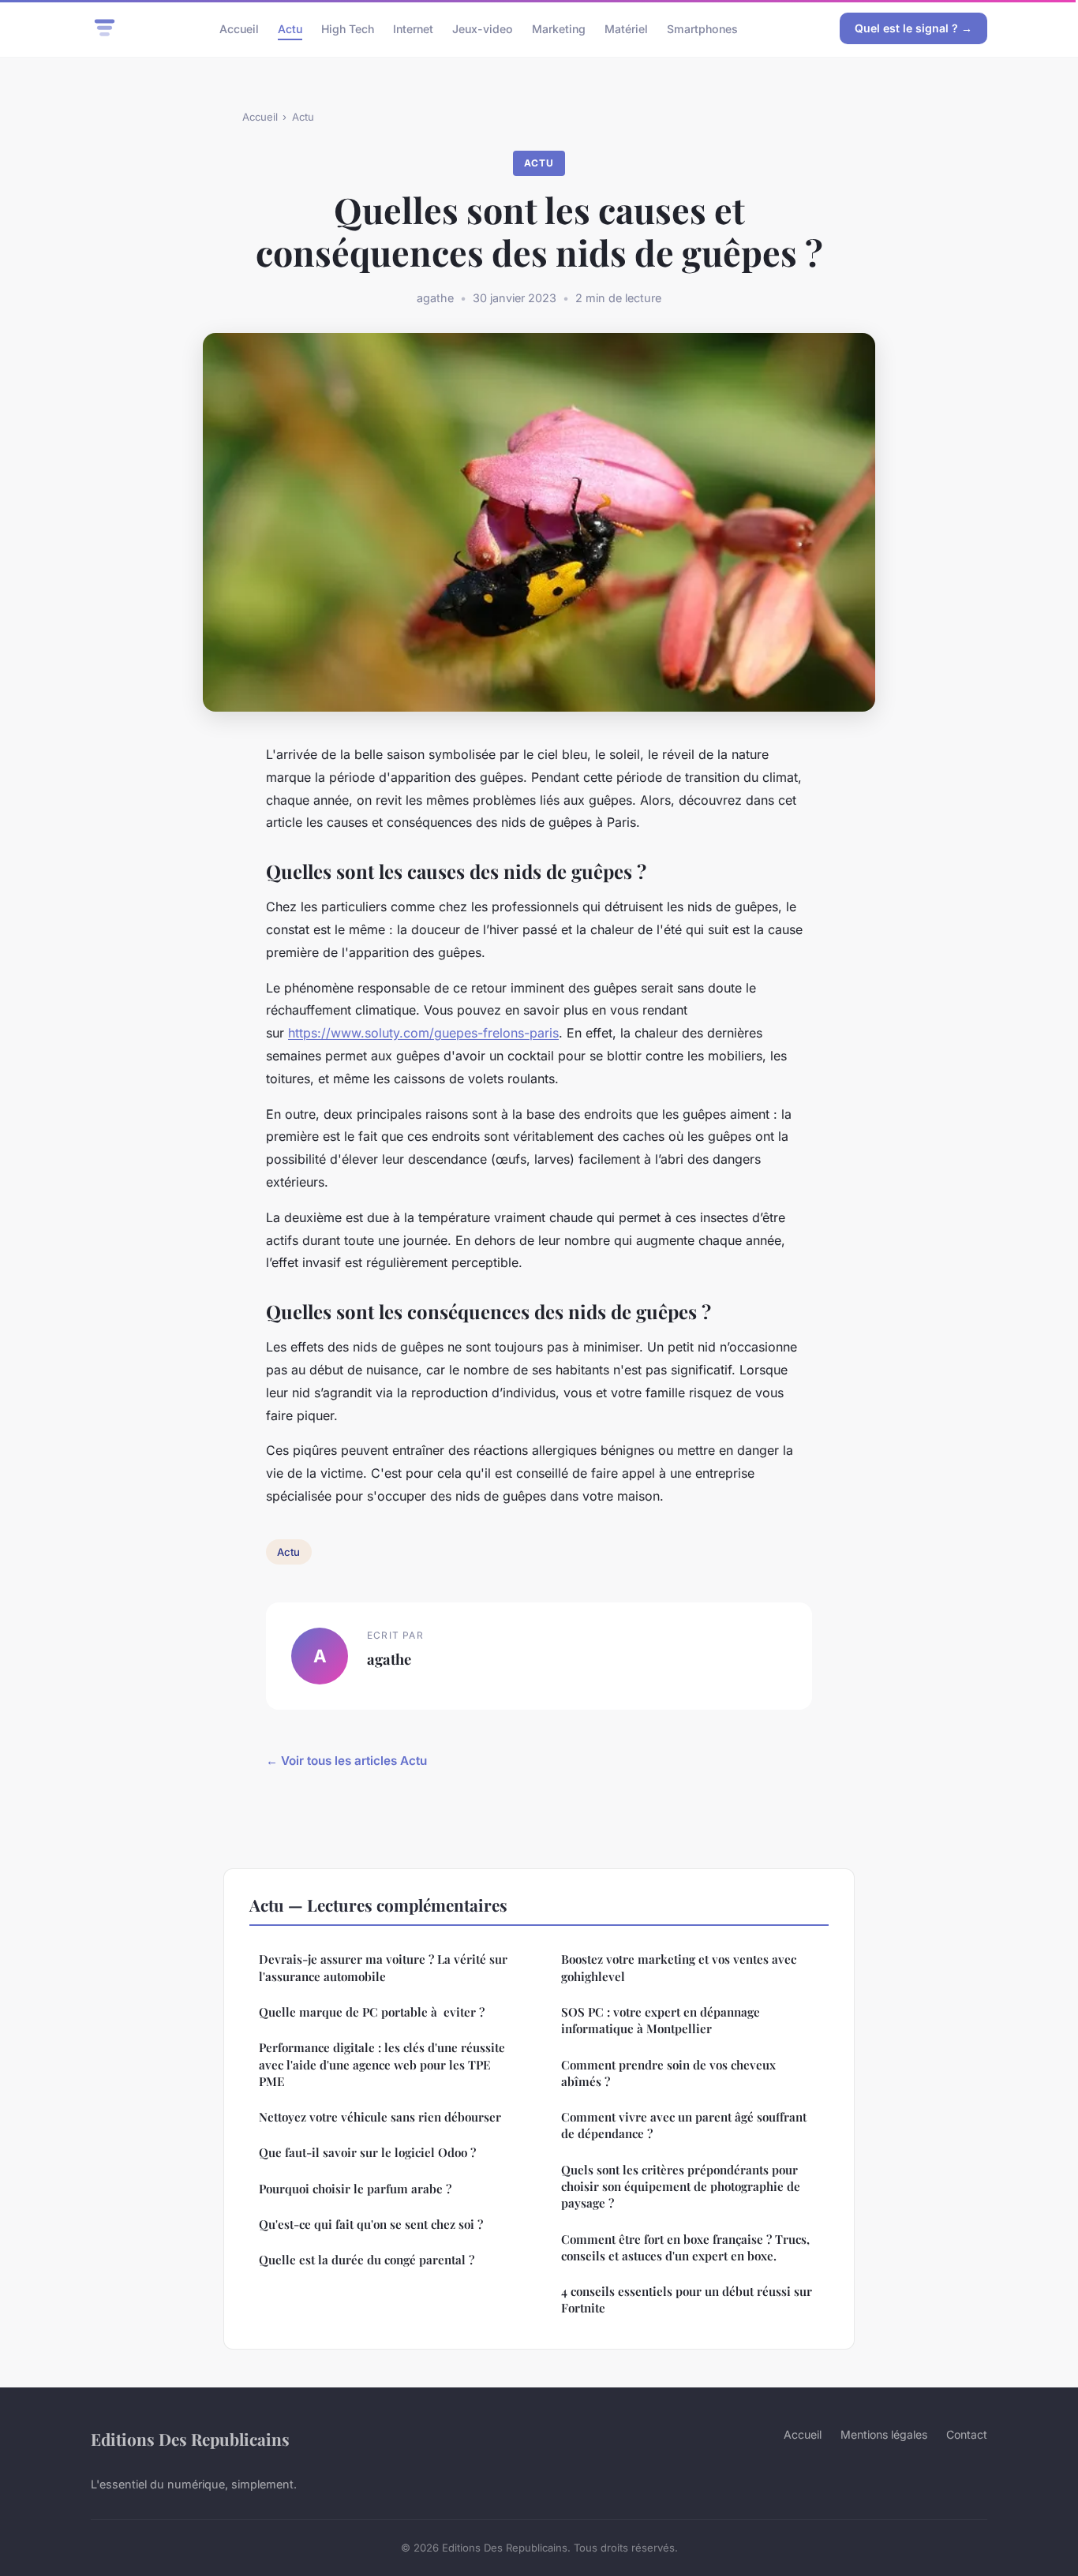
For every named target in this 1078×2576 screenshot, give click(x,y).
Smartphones (702, 28)
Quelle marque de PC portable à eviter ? (372, 2012)
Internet (413, 28)
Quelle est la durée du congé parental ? (367, 2260)
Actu (290, 28)
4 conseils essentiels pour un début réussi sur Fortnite (687, 2299)
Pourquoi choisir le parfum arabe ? (355, 2189)
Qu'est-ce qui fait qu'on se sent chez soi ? (371, 2224)
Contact (967, 2434)
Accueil (239, 28)
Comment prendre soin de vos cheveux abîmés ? (668, 2073)
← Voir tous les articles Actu (346, 1761)
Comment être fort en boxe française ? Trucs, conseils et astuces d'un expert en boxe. (685, 2247)
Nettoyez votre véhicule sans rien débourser (380, 2117)
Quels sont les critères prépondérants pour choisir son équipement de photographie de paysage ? (681, 2187)
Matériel (626, 28)
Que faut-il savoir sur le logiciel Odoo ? (367, 2152)
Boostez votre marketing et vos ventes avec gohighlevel (679, 1967)
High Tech (348, 28)
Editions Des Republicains (190, 2439)
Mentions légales (884, 2434)
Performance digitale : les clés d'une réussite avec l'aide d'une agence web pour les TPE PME (382, 2064)
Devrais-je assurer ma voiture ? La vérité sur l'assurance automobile (383, 1967)
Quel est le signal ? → (913, 28)
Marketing (559, 28)
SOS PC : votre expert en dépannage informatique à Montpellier (661, 2020)
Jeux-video (483, 28)
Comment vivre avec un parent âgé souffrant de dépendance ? (684, 2125)
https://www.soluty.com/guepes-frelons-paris (423, 1033)
